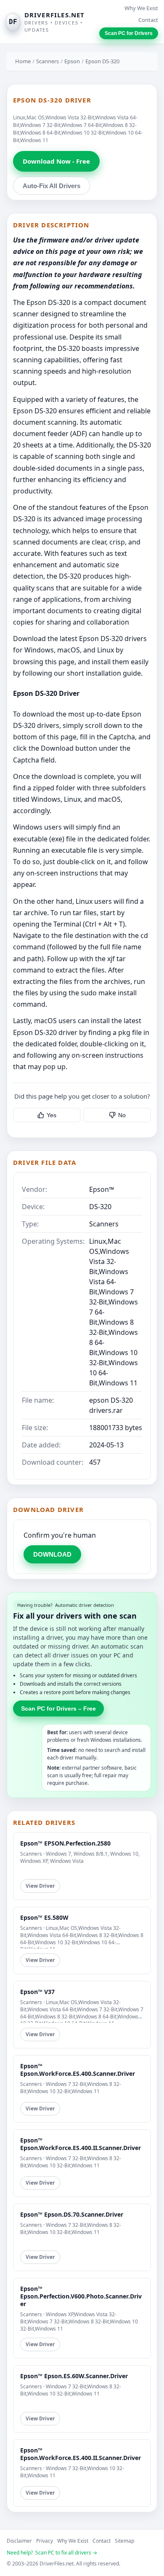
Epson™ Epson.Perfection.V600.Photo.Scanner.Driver (81, 2296)
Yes (52, 1115)
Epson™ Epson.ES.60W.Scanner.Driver (74, 2376)
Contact (148, 20)
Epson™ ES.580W (44, 1917)
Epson (72, 61)
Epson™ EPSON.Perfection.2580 (65, 1843)
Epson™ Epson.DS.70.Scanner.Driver (72, 2214)
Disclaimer (19, 2541)
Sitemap (124, 2541)
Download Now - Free (56, 161)
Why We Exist (141, 8)
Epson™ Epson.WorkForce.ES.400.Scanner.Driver (78, 2070)
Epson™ (102, 1189)
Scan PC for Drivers (129, 33)
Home (23, 61)
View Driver (40, 1886)
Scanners (48, 61)
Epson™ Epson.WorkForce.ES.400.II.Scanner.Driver (81, 2144)
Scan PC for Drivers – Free (58, 1708)
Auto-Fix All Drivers (52, 186)
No (122, 1115)
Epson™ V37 (37, 1992)
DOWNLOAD (52, 1554)
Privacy (45, 2541)
